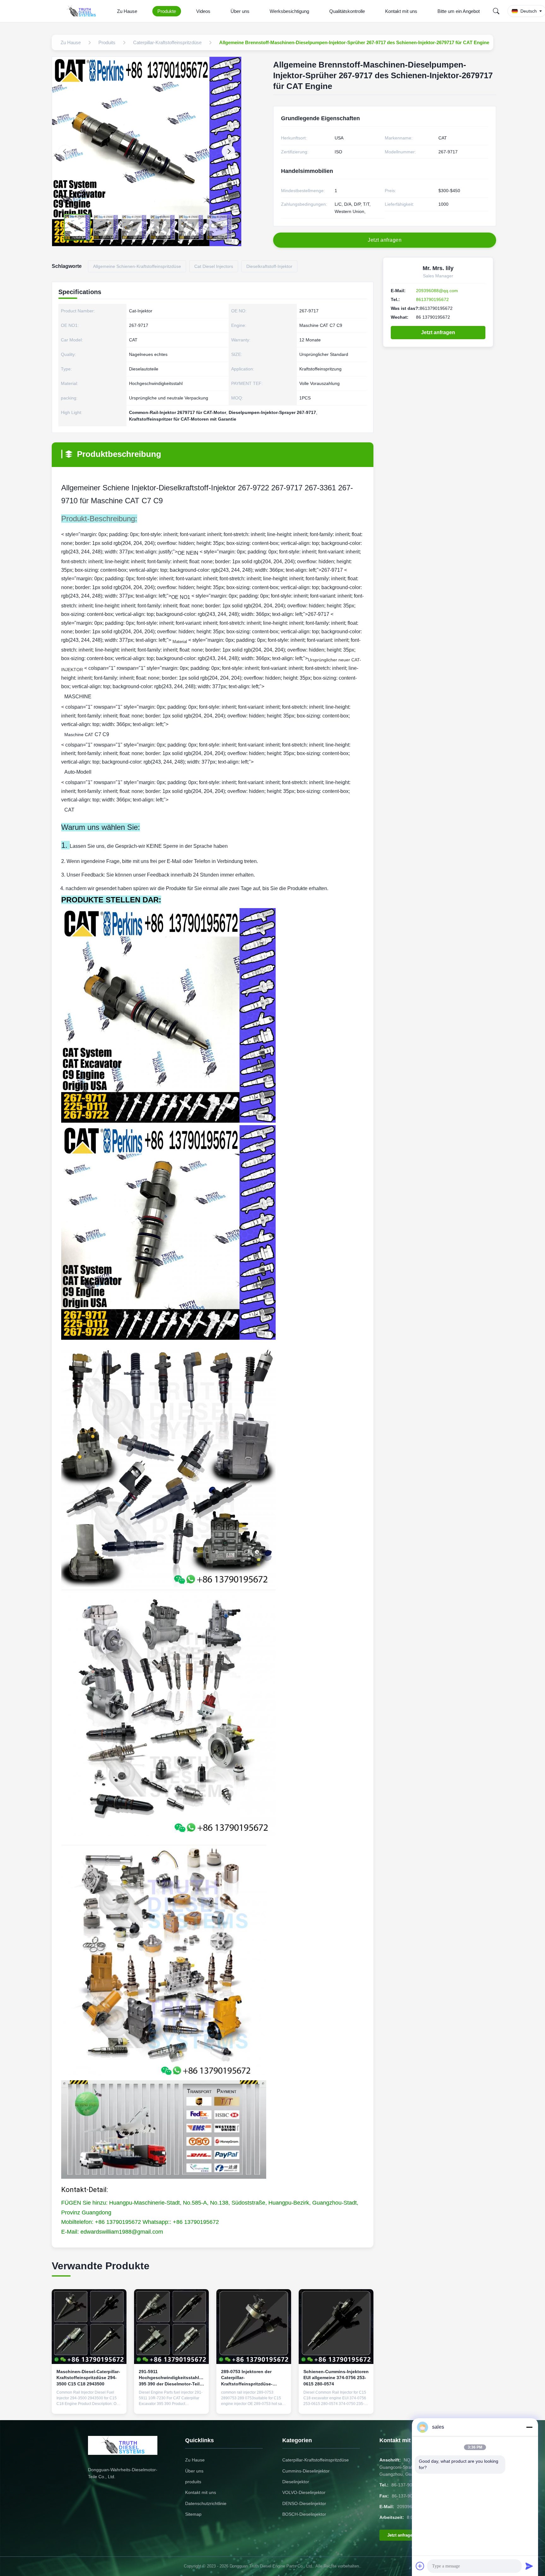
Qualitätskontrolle (347, 11)
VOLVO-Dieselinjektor (304, 2492)
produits (193, 2482)
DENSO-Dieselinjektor (304, 2503)
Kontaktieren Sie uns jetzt (89, 2404)
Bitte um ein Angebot (459, 11)
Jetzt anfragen (438, 332)
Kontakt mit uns (401, 11)
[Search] (496, 11)
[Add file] (420, 2566)
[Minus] (529, 2427)
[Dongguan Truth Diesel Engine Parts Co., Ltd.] (82, 11)
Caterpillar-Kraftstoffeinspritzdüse (316, 2460)
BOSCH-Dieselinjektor (304, 2514)
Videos (203, 11)
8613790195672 (432, 299)
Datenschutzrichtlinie (206, 2503)
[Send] (529, 2566)
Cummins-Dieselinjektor (306, 2471)
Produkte (167, 11)
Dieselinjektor (296, 2482)
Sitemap (193, 2514)
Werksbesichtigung (289, 11)
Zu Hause (127, 11)
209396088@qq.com (437, 291)
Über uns (240, 11)
